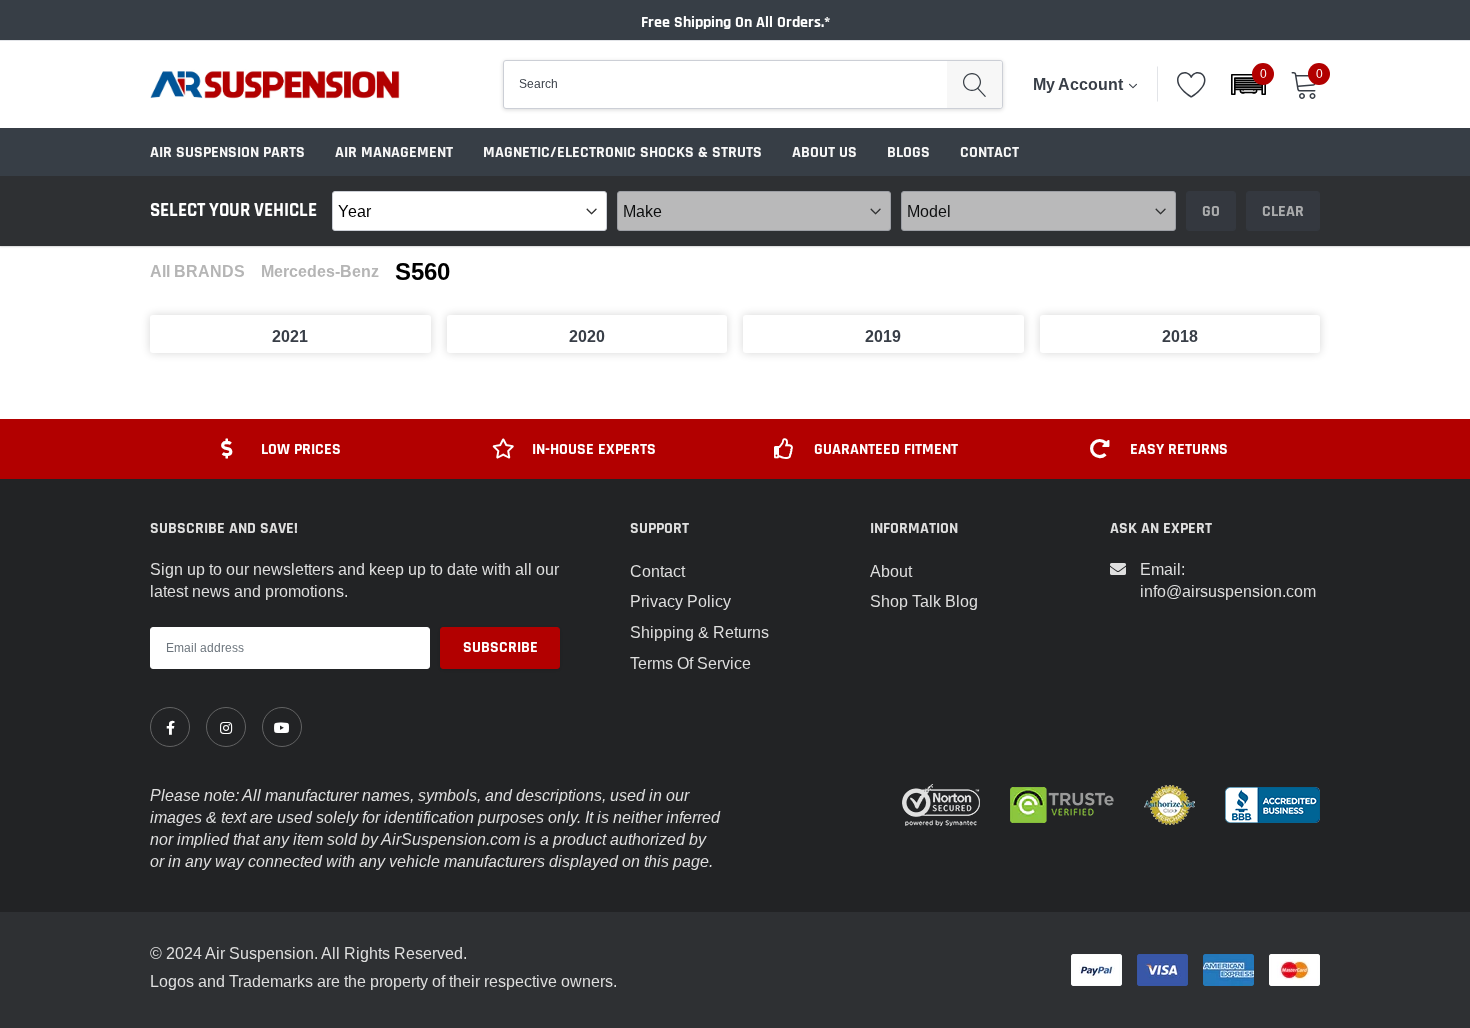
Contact (989, 152)
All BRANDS (197, 271)
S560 (422, 272)
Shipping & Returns (699, 632)
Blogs (908, 152)
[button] (1248, 84)
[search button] (974, 84)
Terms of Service (690, 663)
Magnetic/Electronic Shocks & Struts (622, 152)
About (891, 571)
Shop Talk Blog (924, 601)
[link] (170, 727)
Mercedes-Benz (320, 271)
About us (824, 152)
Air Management (394, 152)
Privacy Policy (680, 601)
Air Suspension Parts (227, 152)
